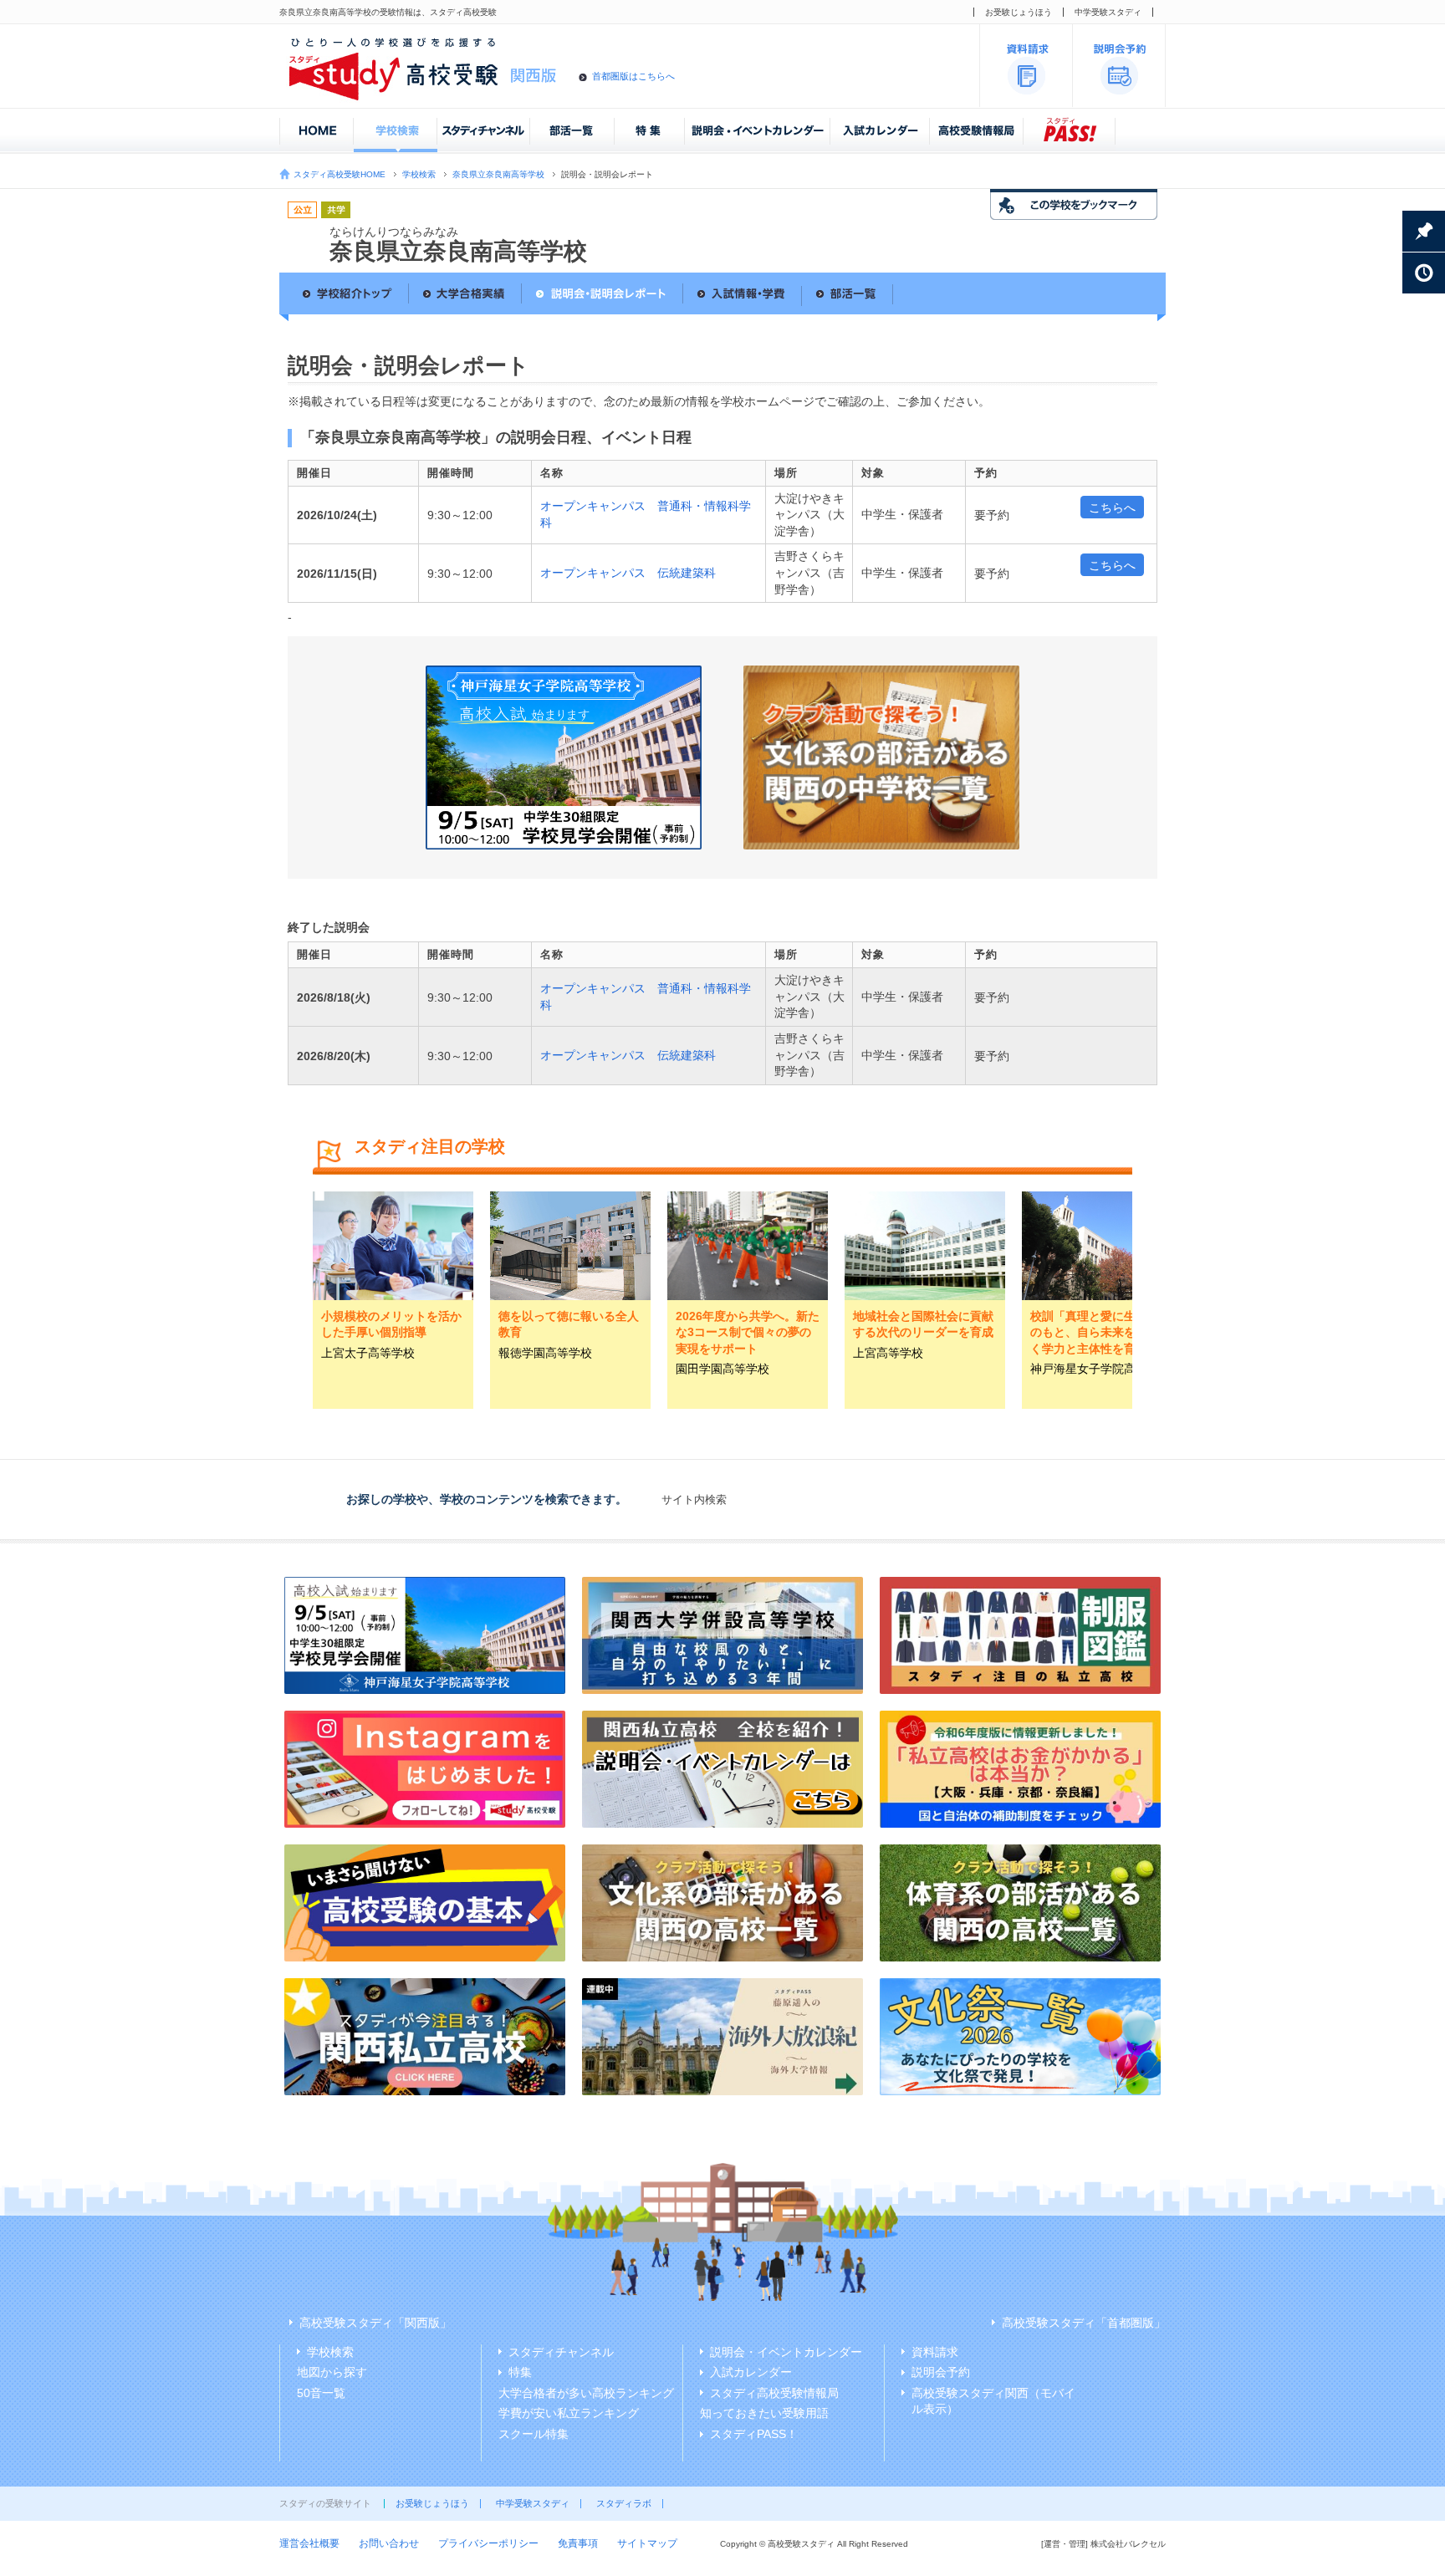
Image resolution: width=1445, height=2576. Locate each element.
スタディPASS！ (754, 2434)
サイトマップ (647, 2543)
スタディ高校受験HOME (340, 174)
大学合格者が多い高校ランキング (586, 2393)
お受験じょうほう (1019, 12)
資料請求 (935, 2352)
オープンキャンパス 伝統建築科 (628, 573)
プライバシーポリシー (488, 2543)
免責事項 (578, 2543)
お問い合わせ (389, 2543)
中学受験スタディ (1108, 12)
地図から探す (332, 2372)
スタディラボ (624, 2503)
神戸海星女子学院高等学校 (1100, 1369)
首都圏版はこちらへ (633, 76)
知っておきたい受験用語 (764, 2413)
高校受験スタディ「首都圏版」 (1084, 2323)
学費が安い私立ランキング (569, 2413)
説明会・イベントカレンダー (786, 2352)
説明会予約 (941, 2372)
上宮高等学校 (888, 1353)
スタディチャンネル (561, 2352)
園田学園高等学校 (722, 1369)
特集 (520, 2372)
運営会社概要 (309, 2543)
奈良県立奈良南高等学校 (498, 174)
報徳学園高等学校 (545, 1353)
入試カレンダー (751, 2372)
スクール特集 (534, 2434)
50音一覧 (321, 2393)
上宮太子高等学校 (368, 1353)
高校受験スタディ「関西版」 (375, 2323)
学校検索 (419, 174)
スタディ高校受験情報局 (774, 2393)
